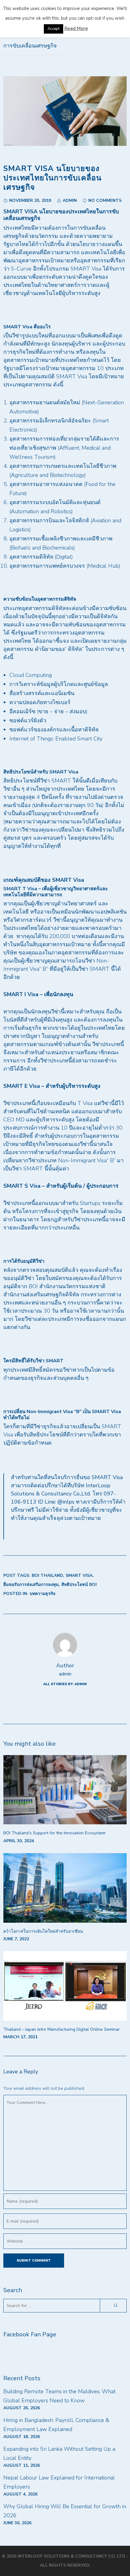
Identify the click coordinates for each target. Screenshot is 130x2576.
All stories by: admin (65, 1684)
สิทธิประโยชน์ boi (79, 1585)
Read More (76, 28)
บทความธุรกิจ (42, 1594)
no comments (105, 200)
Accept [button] (54, 29)
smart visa (79, 1575)
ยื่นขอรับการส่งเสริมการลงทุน (31, 1585)
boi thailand (47, 1575)
